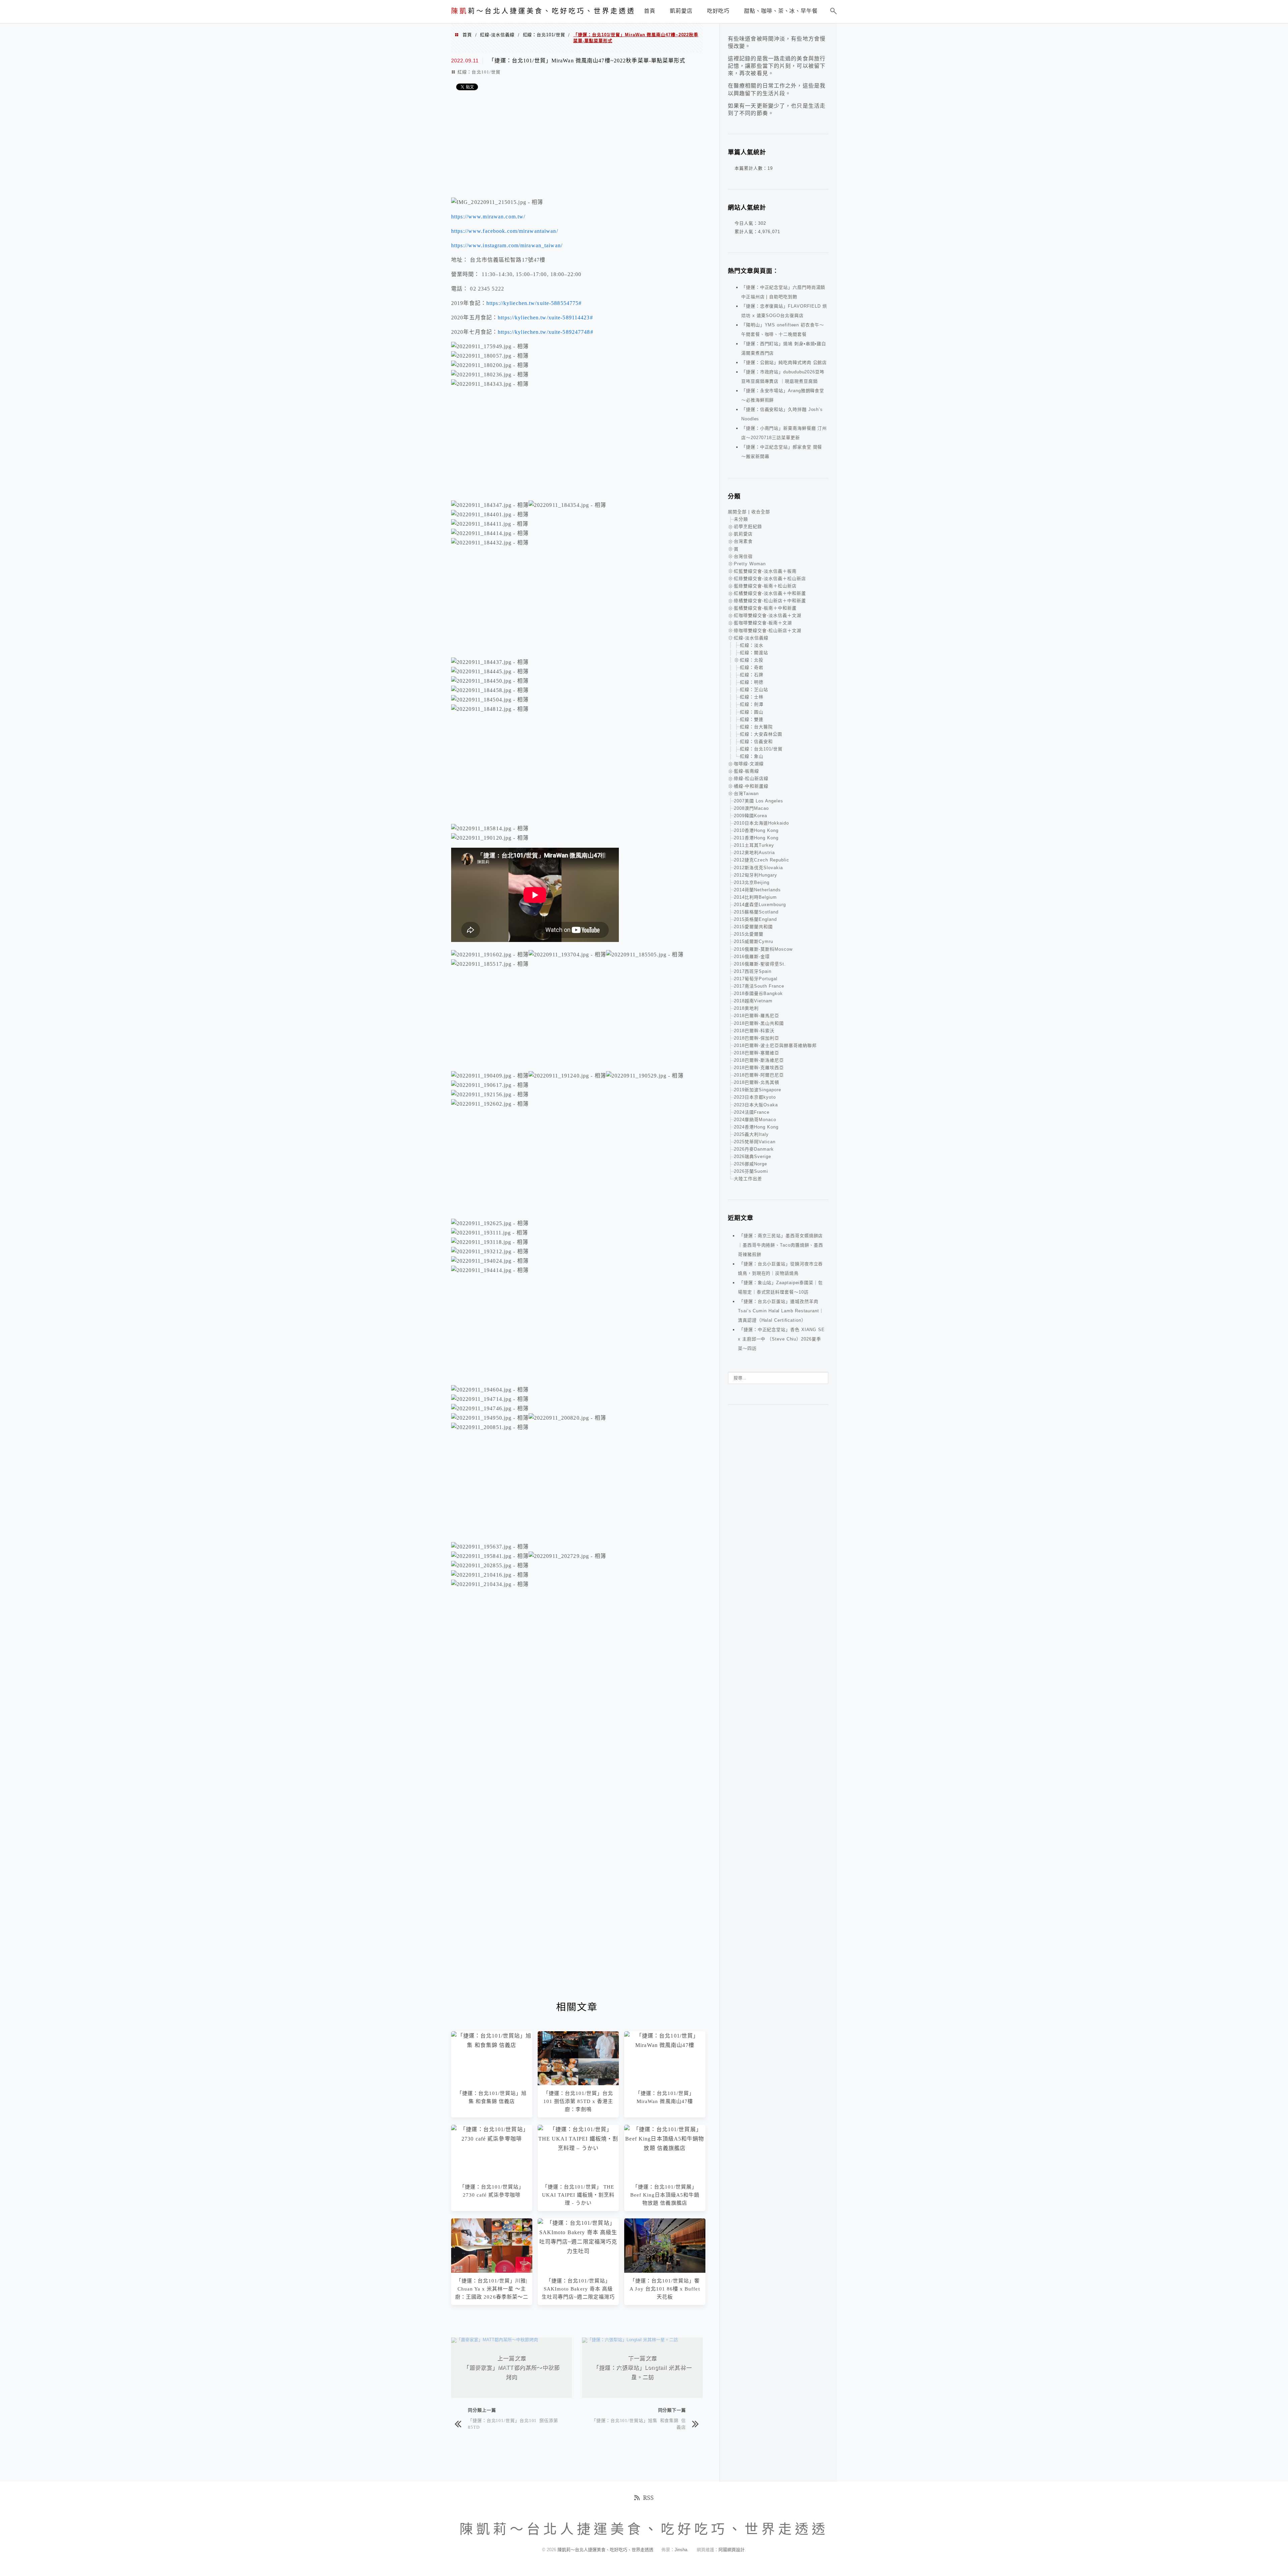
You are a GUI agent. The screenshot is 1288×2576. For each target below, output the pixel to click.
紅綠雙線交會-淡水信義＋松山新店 (770, 579)
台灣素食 (743, 541)
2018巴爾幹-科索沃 (754, 1031)
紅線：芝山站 (754, 690)
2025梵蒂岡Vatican (755, 1142)
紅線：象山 (752, 756)
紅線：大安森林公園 (761, 734)
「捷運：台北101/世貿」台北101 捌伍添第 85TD (513, 2424)
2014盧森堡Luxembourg (760, 905)
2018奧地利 (746, 1008)
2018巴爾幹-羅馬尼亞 (757, 1016)
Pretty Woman (750, 564)
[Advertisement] (577, 146)
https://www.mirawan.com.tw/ (488, 217)
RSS (648, 2498)
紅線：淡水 (752, 645)
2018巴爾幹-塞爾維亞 (757, 1053)
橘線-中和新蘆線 (751, 786)
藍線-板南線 (746, 771)
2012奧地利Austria (754, 853)
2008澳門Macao (751, 808)
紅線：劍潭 (752, 704)
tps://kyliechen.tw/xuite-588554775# (536, 303)
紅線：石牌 (752, 675)
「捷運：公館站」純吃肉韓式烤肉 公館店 (784, 362)
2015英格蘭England (755, 919)
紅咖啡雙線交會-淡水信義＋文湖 (768, 615)
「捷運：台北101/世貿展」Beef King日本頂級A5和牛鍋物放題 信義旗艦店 (665, 2195)
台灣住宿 (743, 556)
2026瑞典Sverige (753, 1156)
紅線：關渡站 (754, 653)
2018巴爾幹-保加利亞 (757, 1038)
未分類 (741, 519)
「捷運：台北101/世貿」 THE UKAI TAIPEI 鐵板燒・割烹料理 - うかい (578, 2195)
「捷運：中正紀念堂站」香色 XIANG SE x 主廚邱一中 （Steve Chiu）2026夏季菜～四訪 (781, 1339)
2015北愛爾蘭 (749, 934)
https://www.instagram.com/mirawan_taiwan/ (507, 245)
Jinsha (681, 2550)
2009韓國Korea (750, 816)
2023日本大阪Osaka (756, 1105)
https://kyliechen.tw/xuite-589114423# (545, 318)
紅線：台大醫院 (756, 727)
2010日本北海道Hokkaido (761, 823)
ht (489, 303)
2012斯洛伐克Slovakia (758, 868)
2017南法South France (759, 986)
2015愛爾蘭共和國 (753, 927)
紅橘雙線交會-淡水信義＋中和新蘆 (770, 593)
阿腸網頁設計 (732, 2550)
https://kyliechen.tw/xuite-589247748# (545, 332)
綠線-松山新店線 (751, 778)
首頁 (467, 35)
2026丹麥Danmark (754, 1149)
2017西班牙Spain (753, 971)
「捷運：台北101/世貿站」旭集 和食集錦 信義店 (639, 2424)
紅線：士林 (752, 697)
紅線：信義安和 (756, 742)
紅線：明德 (752, 682)
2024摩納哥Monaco (755, 1120)
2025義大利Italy (751, 1134)
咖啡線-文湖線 (749, 764)
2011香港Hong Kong (756, 838)
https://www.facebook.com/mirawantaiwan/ (505, 231)
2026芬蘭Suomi (751, 1171)
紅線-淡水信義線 (497, 35)
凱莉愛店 (743, 534)
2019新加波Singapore (758, 1090)
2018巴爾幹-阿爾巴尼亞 (759, 1075)
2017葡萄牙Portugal (756, 979)
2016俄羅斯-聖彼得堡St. (760, 964)
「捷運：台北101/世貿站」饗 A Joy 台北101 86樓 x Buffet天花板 (665, 2289)
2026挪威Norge (750, 1164)
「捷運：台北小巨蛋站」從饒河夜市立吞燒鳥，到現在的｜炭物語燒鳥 (780, 1269)
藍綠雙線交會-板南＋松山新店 (765, 586)
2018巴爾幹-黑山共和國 (759, 1023)
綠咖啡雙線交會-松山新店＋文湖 (768, 630)
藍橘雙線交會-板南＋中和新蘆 (765, 608)
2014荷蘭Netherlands (757, 890)
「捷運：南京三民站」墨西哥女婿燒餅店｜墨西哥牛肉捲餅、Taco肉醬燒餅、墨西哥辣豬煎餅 (781, 1245)
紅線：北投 (752, 660)
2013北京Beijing (752, 882)
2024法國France (752, 1112)
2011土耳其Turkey (754, 845)
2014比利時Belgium (755, 897)
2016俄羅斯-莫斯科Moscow (763, 949)
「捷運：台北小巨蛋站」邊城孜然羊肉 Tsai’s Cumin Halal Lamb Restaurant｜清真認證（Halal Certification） (781, 1311)
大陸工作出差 (748, 1179)
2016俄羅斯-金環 (752, 957)
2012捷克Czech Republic (762, 860)
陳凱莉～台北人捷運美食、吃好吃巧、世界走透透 (606, 2550)
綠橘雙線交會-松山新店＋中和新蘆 (770, 601)
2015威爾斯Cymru (754, 941)
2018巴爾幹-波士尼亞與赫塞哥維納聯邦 (775, 1045)
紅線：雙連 (752, 719)
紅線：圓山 (752, 712)
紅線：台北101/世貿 (544, 35)
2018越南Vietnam (753, 1001)
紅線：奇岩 (752, 667)
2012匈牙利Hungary (756, 875)
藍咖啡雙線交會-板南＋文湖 (763, 623)
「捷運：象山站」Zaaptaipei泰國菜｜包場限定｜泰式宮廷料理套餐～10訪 (780, 1287)
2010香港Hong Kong (756, 830)
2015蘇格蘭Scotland (756, 912)
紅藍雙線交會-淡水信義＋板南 (765, 571)
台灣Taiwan (746, 794)
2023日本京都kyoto (755, 1097)
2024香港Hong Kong (756, 1127)
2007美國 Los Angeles (759, 801)
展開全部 (737, 512)
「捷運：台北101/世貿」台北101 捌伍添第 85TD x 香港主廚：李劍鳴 (578, 2101)
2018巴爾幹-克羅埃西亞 (759, 1068)
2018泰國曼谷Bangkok (758, 993)
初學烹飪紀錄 (748, 527)
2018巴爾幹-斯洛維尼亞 (759, 1060)
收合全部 (761, 512)
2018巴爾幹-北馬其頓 (757, 1082)
